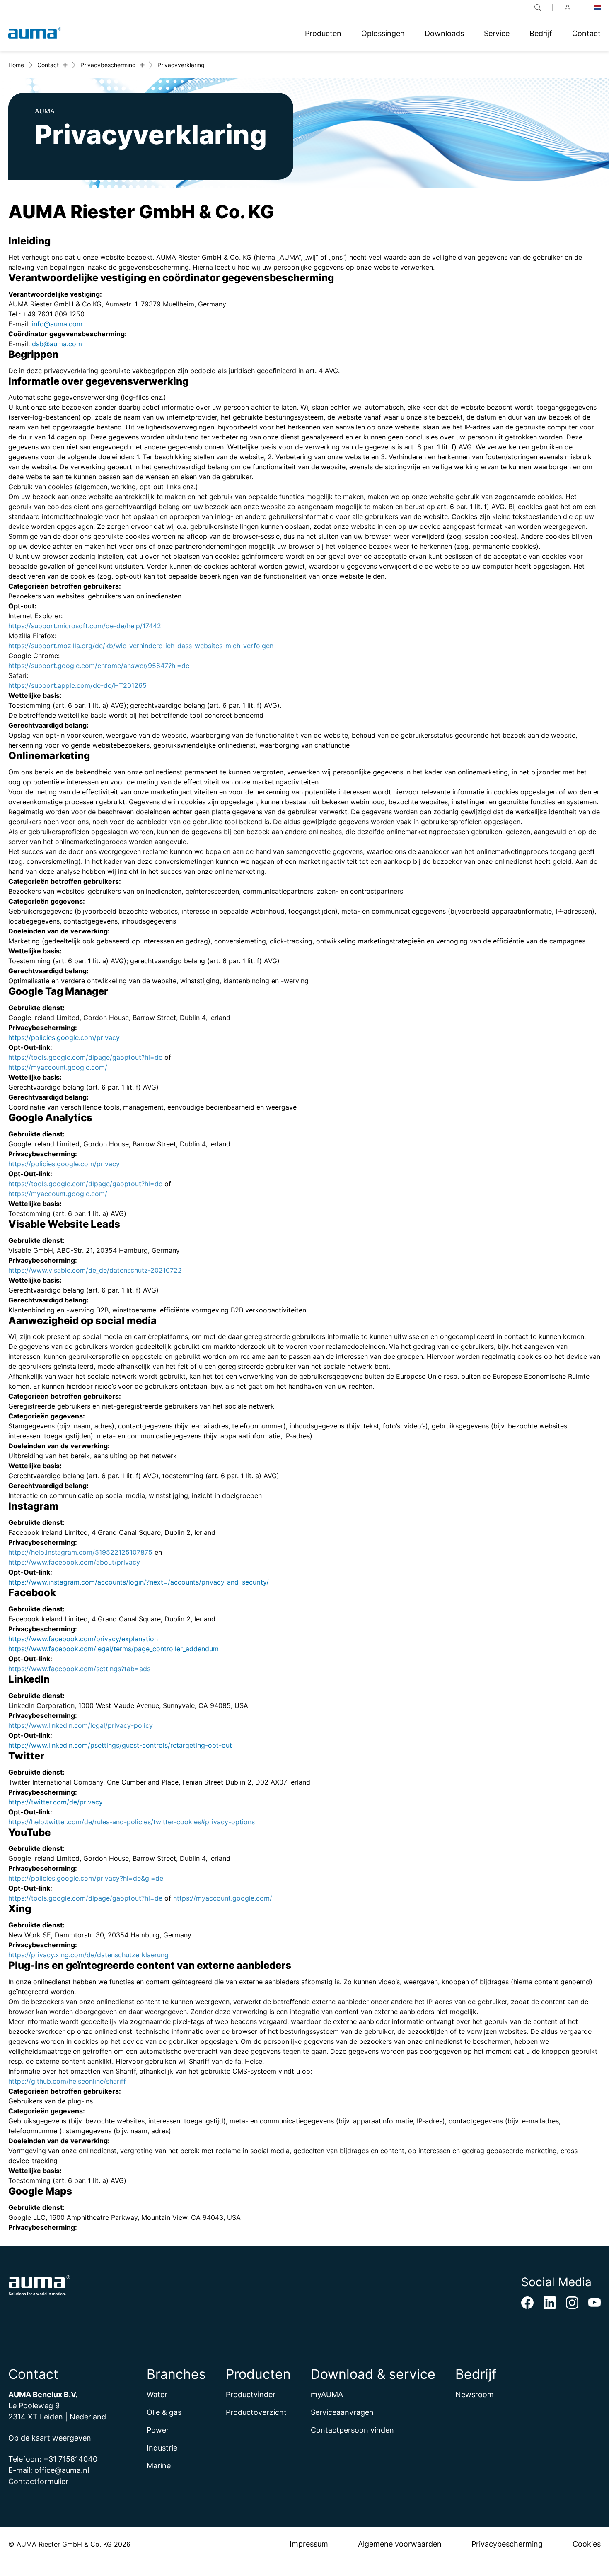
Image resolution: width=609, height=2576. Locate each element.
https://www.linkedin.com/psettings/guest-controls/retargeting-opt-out (120, 1745)
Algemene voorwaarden (400, 2544)
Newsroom (475, 2394)
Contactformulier (38, 2481)
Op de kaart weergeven (50, 2438)
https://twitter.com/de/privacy (56, 1802)
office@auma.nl (62, 2470)
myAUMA (327, 2394)
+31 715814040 (70, 2459)
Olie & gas (164, 2412)
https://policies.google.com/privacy (64, 1037)
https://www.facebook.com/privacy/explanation (83, 1639)
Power (158, 2430)
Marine (159, 2466)
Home (16, 65)
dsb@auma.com (57, 344)
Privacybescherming (108, 65)
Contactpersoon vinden (352, 2430)
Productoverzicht (256, 2412)
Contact (48, 65)
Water (157, 2394)
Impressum (309, 2544)
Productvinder (251, 2394)
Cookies (587, 2544)
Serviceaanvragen (342, 2412)
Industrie (162, 2448)
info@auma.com (57, 324)
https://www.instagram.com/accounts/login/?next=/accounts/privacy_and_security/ (139, 1582)
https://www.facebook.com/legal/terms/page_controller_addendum (114, 1649)
